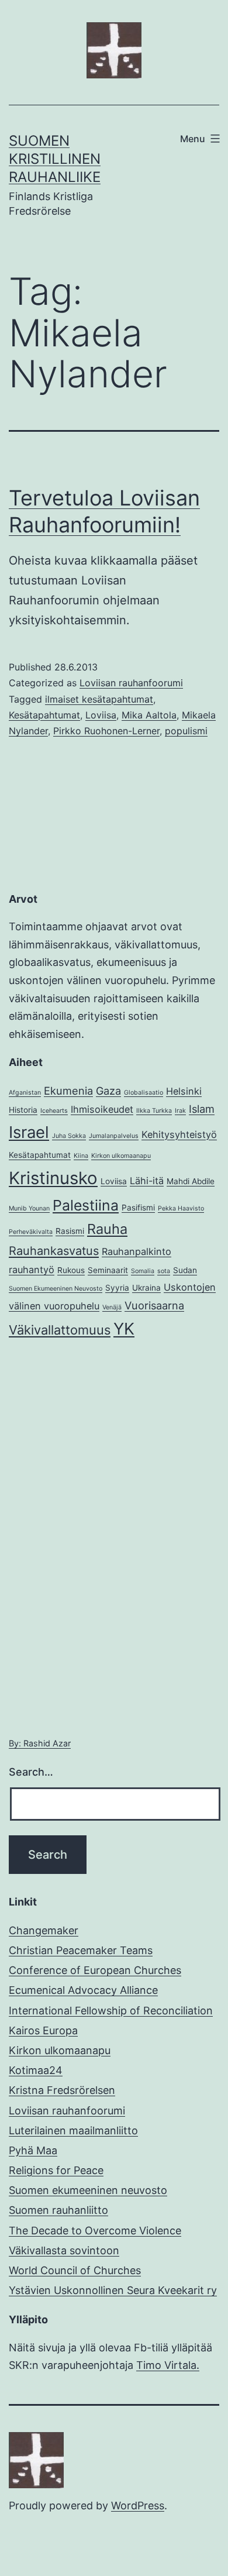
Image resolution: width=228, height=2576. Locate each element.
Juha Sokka (69, 1136)
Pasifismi (138, 1208)
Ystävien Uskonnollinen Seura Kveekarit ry (113, 2290)
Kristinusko (53, 1178)
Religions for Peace (56, 2170)
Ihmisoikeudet (102, 1109)
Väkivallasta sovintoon (64, 2250)
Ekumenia (68, 1091)
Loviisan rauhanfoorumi (131, 683)
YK (124, 1329)
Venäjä (112, 1307)
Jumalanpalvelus (114, 1136)
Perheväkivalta (31, 1232)
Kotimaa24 (36, 2070)
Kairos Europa (43, 2030)
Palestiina (86, 1205)
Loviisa (101, 715)
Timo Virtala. (168, 2365)
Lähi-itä (147, 1181)
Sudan (185, 1270)
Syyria (117, 1288)
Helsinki (184, 1091)
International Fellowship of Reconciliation (111, 2011)
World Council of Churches (75, 2270)
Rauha (107, 1229)
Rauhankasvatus (54, 1251)
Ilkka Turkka (154, 1111)
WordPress (138, 2506)
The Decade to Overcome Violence (95, 2231)
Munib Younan (29, 1208)
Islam (202, 1109)
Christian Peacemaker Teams (81, 1950)
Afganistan (25, 1093)
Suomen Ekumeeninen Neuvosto (56, 1289)
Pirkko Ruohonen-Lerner (106, 731)
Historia (23, 1110)
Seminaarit (108, 1270)
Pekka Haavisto (181, 1208)
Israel (29, 1132)
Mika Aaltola (149, 715)
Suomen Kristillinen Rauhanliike (55, 159)
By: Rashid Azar (40, 1743)
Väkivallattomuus (60, 1330)
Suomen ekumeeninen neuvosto (88, 2190)
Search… (31, 1772)
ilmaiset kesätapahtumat (99, 699)
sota (164, 1271)
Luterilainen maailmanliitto (73, 2130)
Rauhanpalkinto (137, 1251)
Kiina (81, 1156)
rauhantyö (32, 1270)
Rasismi (70, 1231)
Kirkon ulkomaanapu (121, 1156)
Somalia (143, 1271)
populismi (186, 731)
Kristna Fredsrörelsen (62, 2090)
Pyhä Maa (33, 2150)
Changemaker (44, 1930)
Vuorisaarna (154, 1305)
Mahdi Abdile (191, 1181)
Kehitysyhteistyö (179, 1134)
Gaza (108, 1091)
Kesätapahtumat (44, 715)
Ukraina (146, 1288)
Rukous (71, 1270)
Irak (180, 1111)
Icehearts (54, 1111)
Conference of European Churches (95, 1970)
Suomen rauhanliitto (58, 2210)
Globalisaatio (144, 1093)
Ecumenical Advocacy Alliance (83, 1990)
